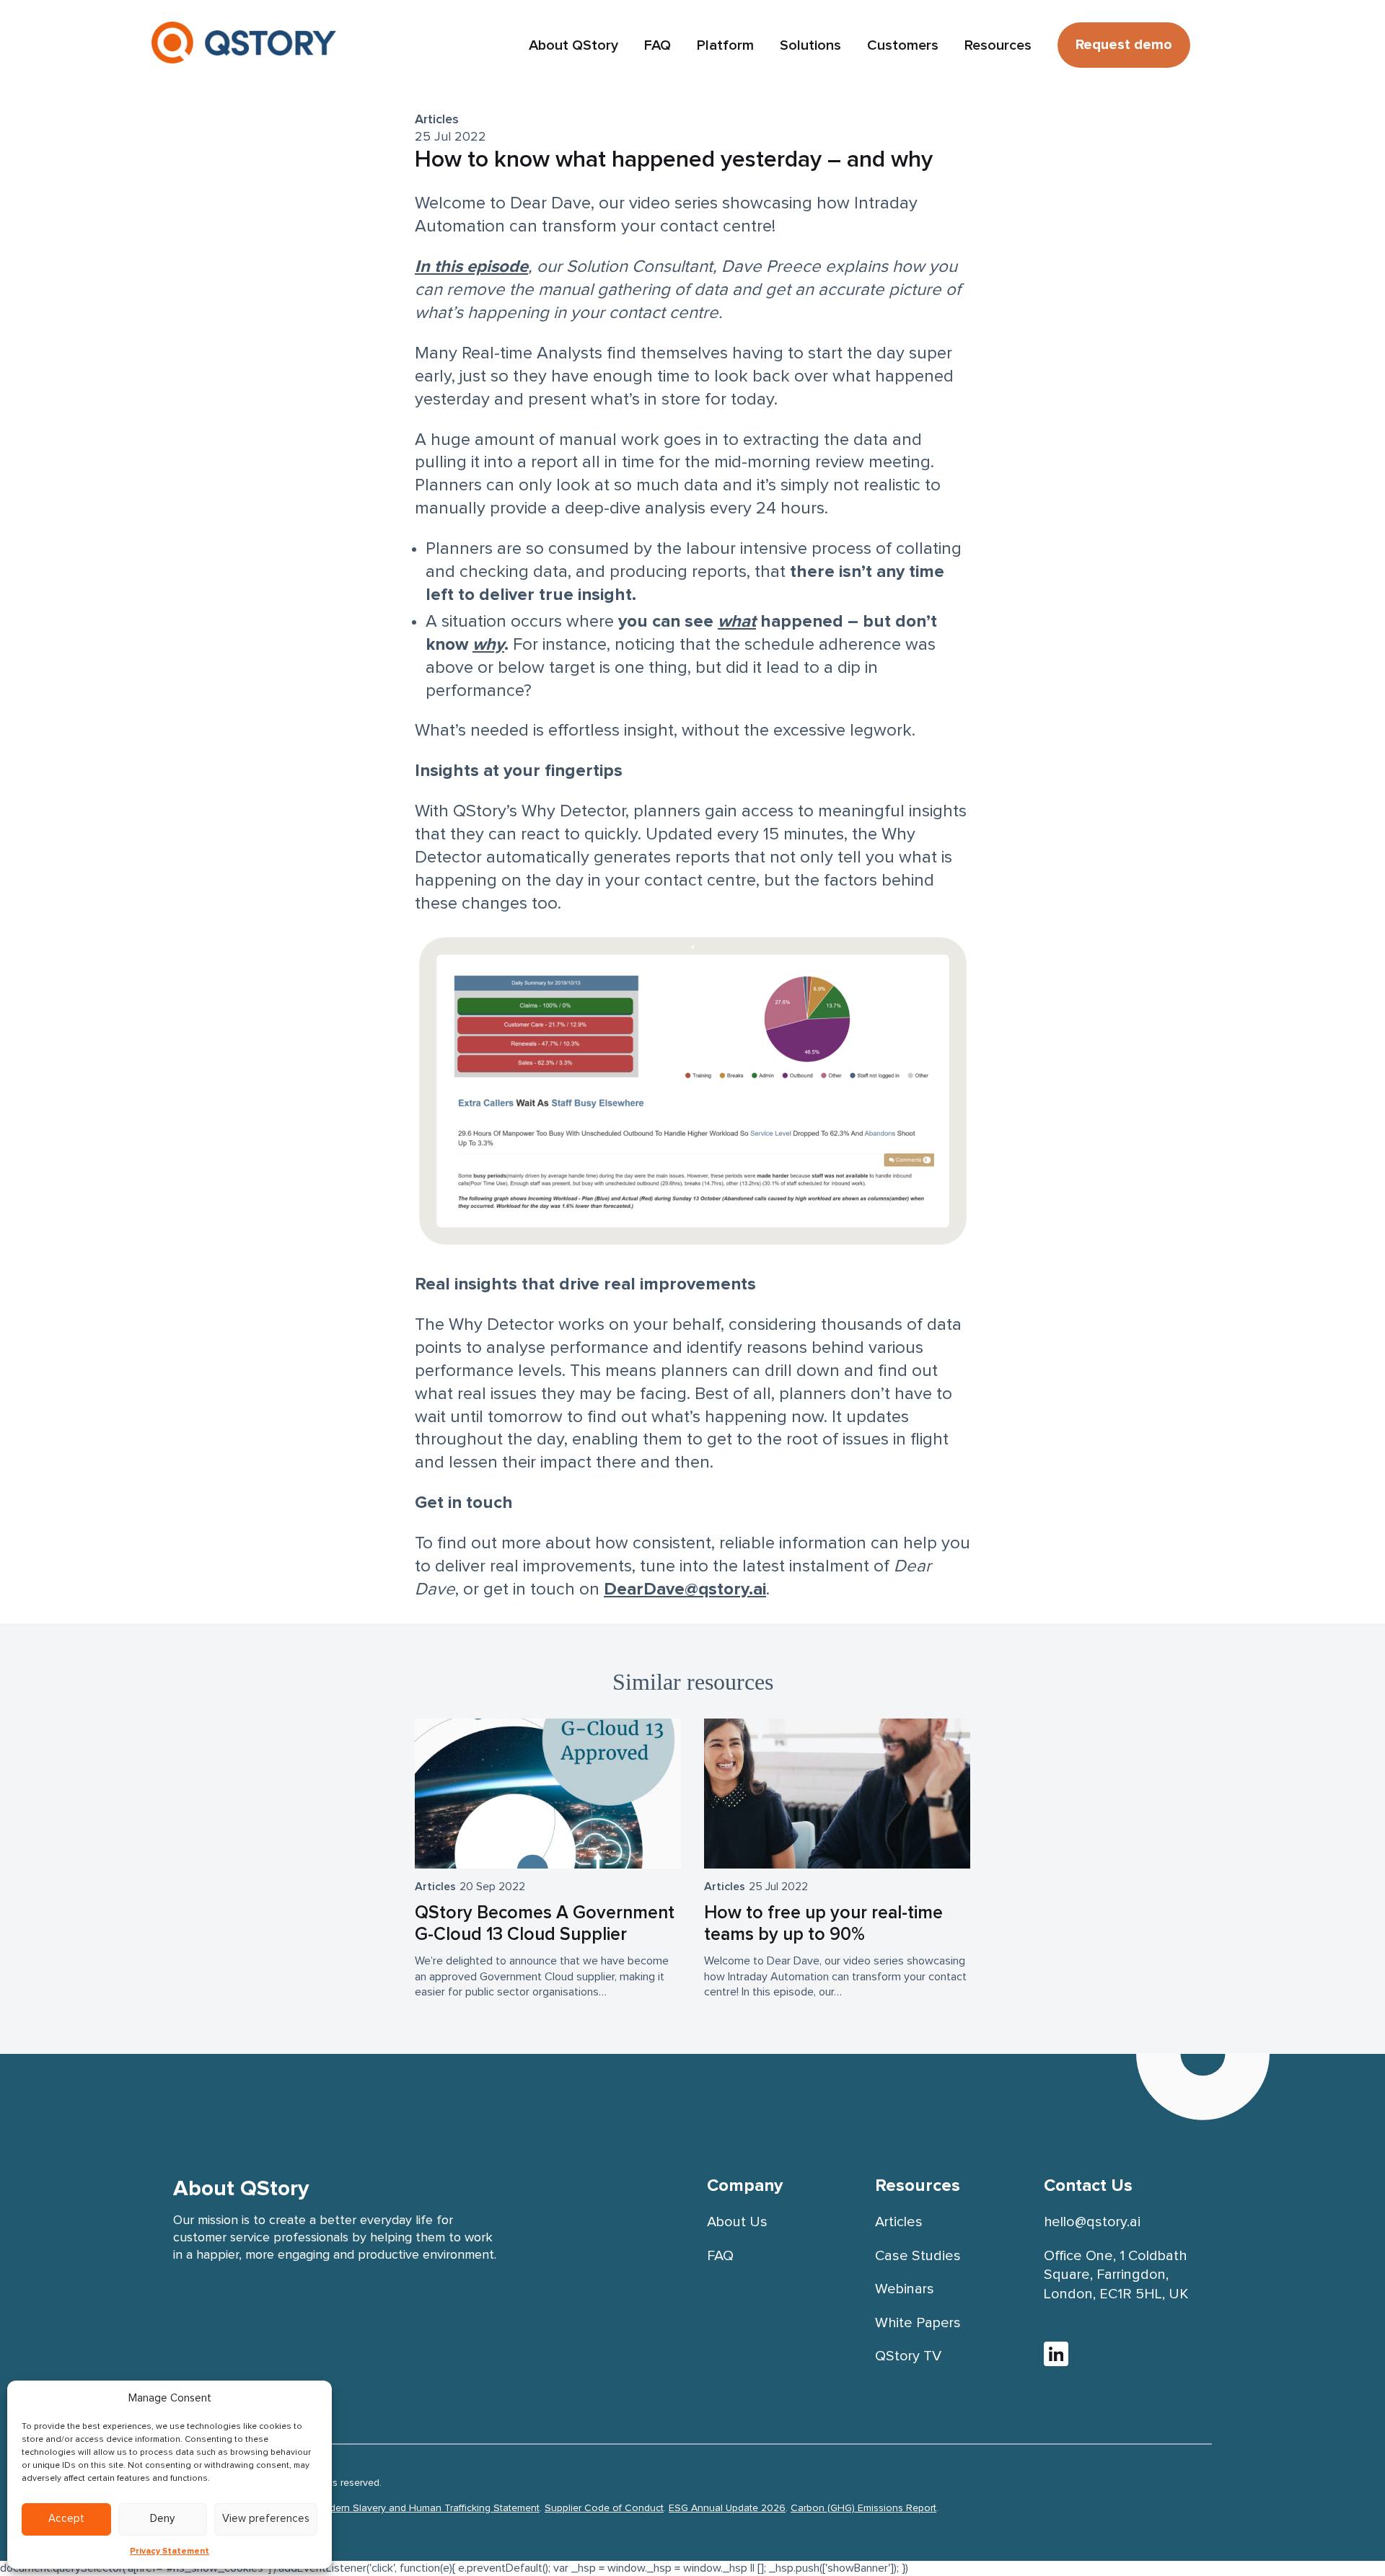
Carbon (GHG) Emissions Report (863, 2508)
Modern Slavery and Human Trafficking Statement (427, 2508)
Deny (162, 2519)
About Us (737, 2222)
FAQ (658, 45)
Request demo (1124, 45)
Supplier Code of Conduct (604, 2508)
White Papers (918, 2323)
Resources (998, 45)
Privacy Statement (170, 2551)
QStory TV (908, 2356)
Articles (437, 120)
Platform (725, 45)
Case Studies (918, 2256)
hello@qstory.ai (1092, 2222)
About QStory (573, 45)
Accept (66, 2519)
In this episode (471, 267)
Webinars (905, 2289)
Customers (903, 45)
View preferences (266, 2519)
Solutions (810, 45)
